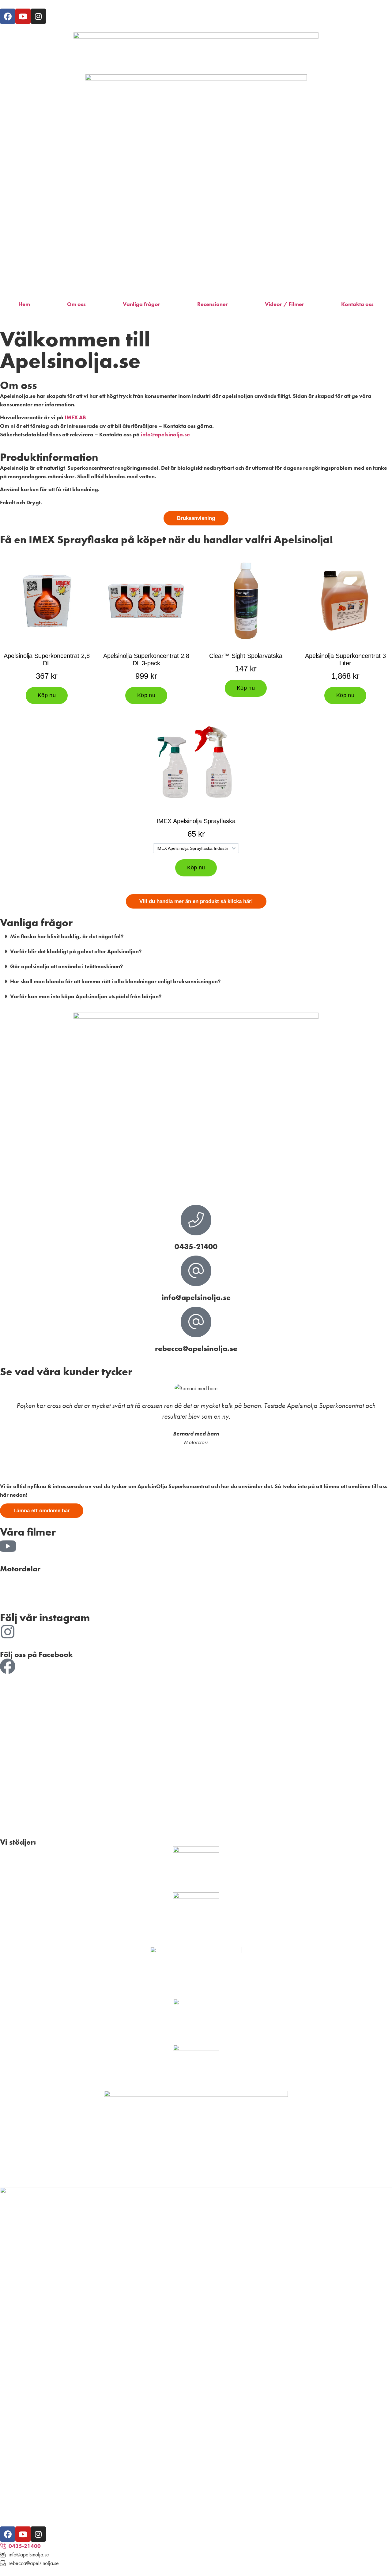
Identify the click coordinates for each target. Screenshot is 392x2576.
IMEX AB (75, 417)
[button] (196, 937)
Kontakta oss (357, 304)
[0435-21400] (196, 1220)
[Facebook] (8, 16)
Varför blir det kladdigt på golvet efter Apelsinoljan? (76, 951)
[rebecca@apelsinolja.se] (196, 1322)
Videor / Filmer (285, 304)
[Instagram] (38, 16)
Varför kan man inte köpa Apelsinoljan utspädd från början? (86, 996)
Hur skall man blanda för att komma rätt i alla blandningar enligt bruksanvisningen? (115, 981)
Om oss (76, 304)
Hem (24, 304)
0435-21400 (196, 1247)
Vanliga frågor (141, 304)
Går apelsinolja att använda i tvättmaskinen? (66, 966)
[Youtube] (23, 16)
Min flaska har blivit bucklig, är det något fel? (67, 936)
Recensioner (213, 304)
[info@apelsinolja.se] (196, 1271)
